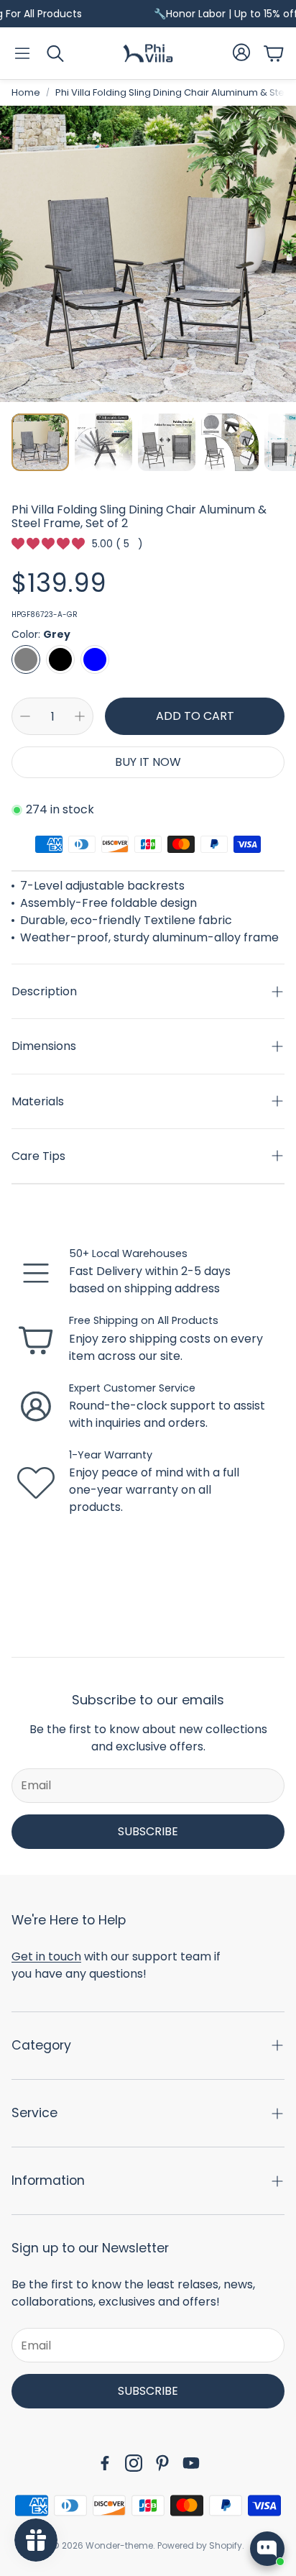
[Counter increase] (80, 716)
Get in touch (46, 1956)
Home (26, 92)
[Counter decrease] (25, 716)
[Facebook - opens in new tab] (105, 2463)
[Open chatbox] (267, 2549)
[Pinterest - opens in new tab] (162, 2463)
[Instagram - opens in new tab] (134, 2463)
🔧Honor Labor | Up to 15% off (207, 14)
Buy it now (148, 762)
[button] (22, 53)
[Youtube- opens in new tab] (191, 2463)
